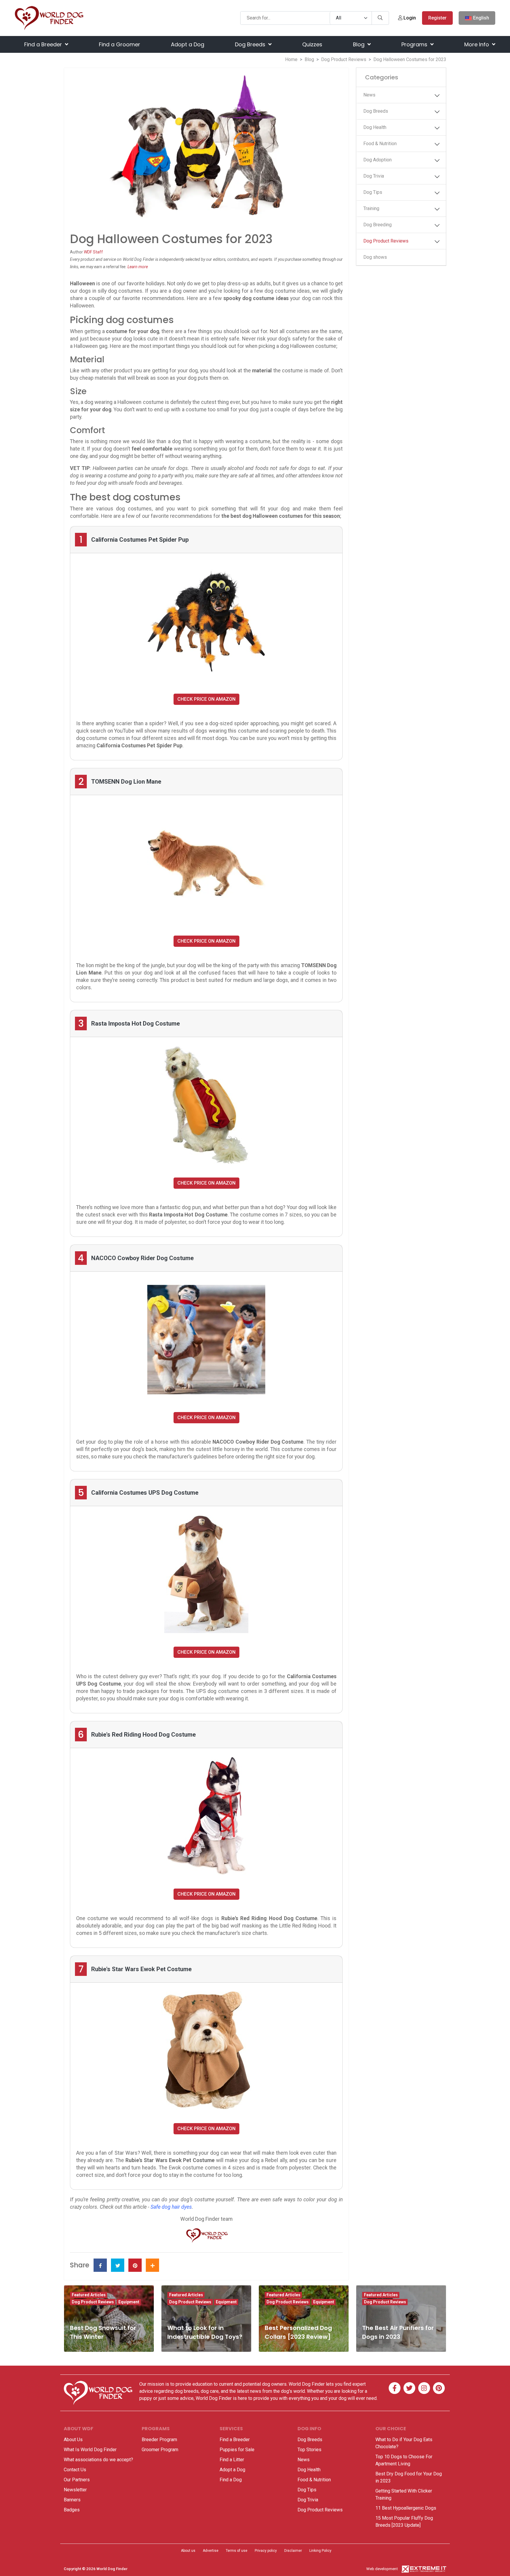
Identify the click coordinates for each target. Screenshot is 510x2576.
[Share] (152, 2265)
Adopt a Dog (188, 44)
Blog (359, 44)
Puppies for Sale (237, 2450)
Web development (382, 2569)
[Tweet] (118, 2265)
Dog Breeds (251, 44)
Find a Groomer (120, 44)
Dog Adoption (377, 160)
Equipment (129, 2302)
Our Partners (77, 2480)
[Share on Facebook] (100, 2265)
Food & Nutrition (380, 144)
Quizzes (312, 44)
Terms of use (237, 2551)
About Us (73, 2440)
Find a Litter (232, 2460)
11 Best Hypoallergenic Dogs (406, 2508)
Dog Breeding (377, 225)
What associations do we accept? (98, 2460)
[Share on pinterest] (135, 2265)
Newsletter (75, 2490)
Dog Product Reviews (344, 59)
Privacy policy (266, 2551)
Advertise (211, 2551)
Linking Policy (320, 2551)
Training (371, 208)
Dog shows (375, 257)
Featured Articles (89, 2295)
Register (437, 18)
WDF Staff (93, 252)
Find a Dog (231, 2480)
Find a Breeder (44, 44)
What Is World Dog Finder (90, 2450)
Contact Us (75, 2470)
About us (188, 2551)
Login (409, 18)
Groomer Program (160, 2450)
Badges (72, 2510)
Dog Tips (373, 192)
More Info (477, 44)
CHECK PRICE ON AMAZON (206, 699)
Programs (415, 44)
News (369, 95)
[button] (437, 96)
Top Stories (309, 2450)
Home (291, 59)
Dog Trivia (374, 176)
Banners (72, 2500)
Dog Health (375, 127)
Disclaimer (293, 2551)
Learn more (138, 267)
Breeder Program (159, 2440)
